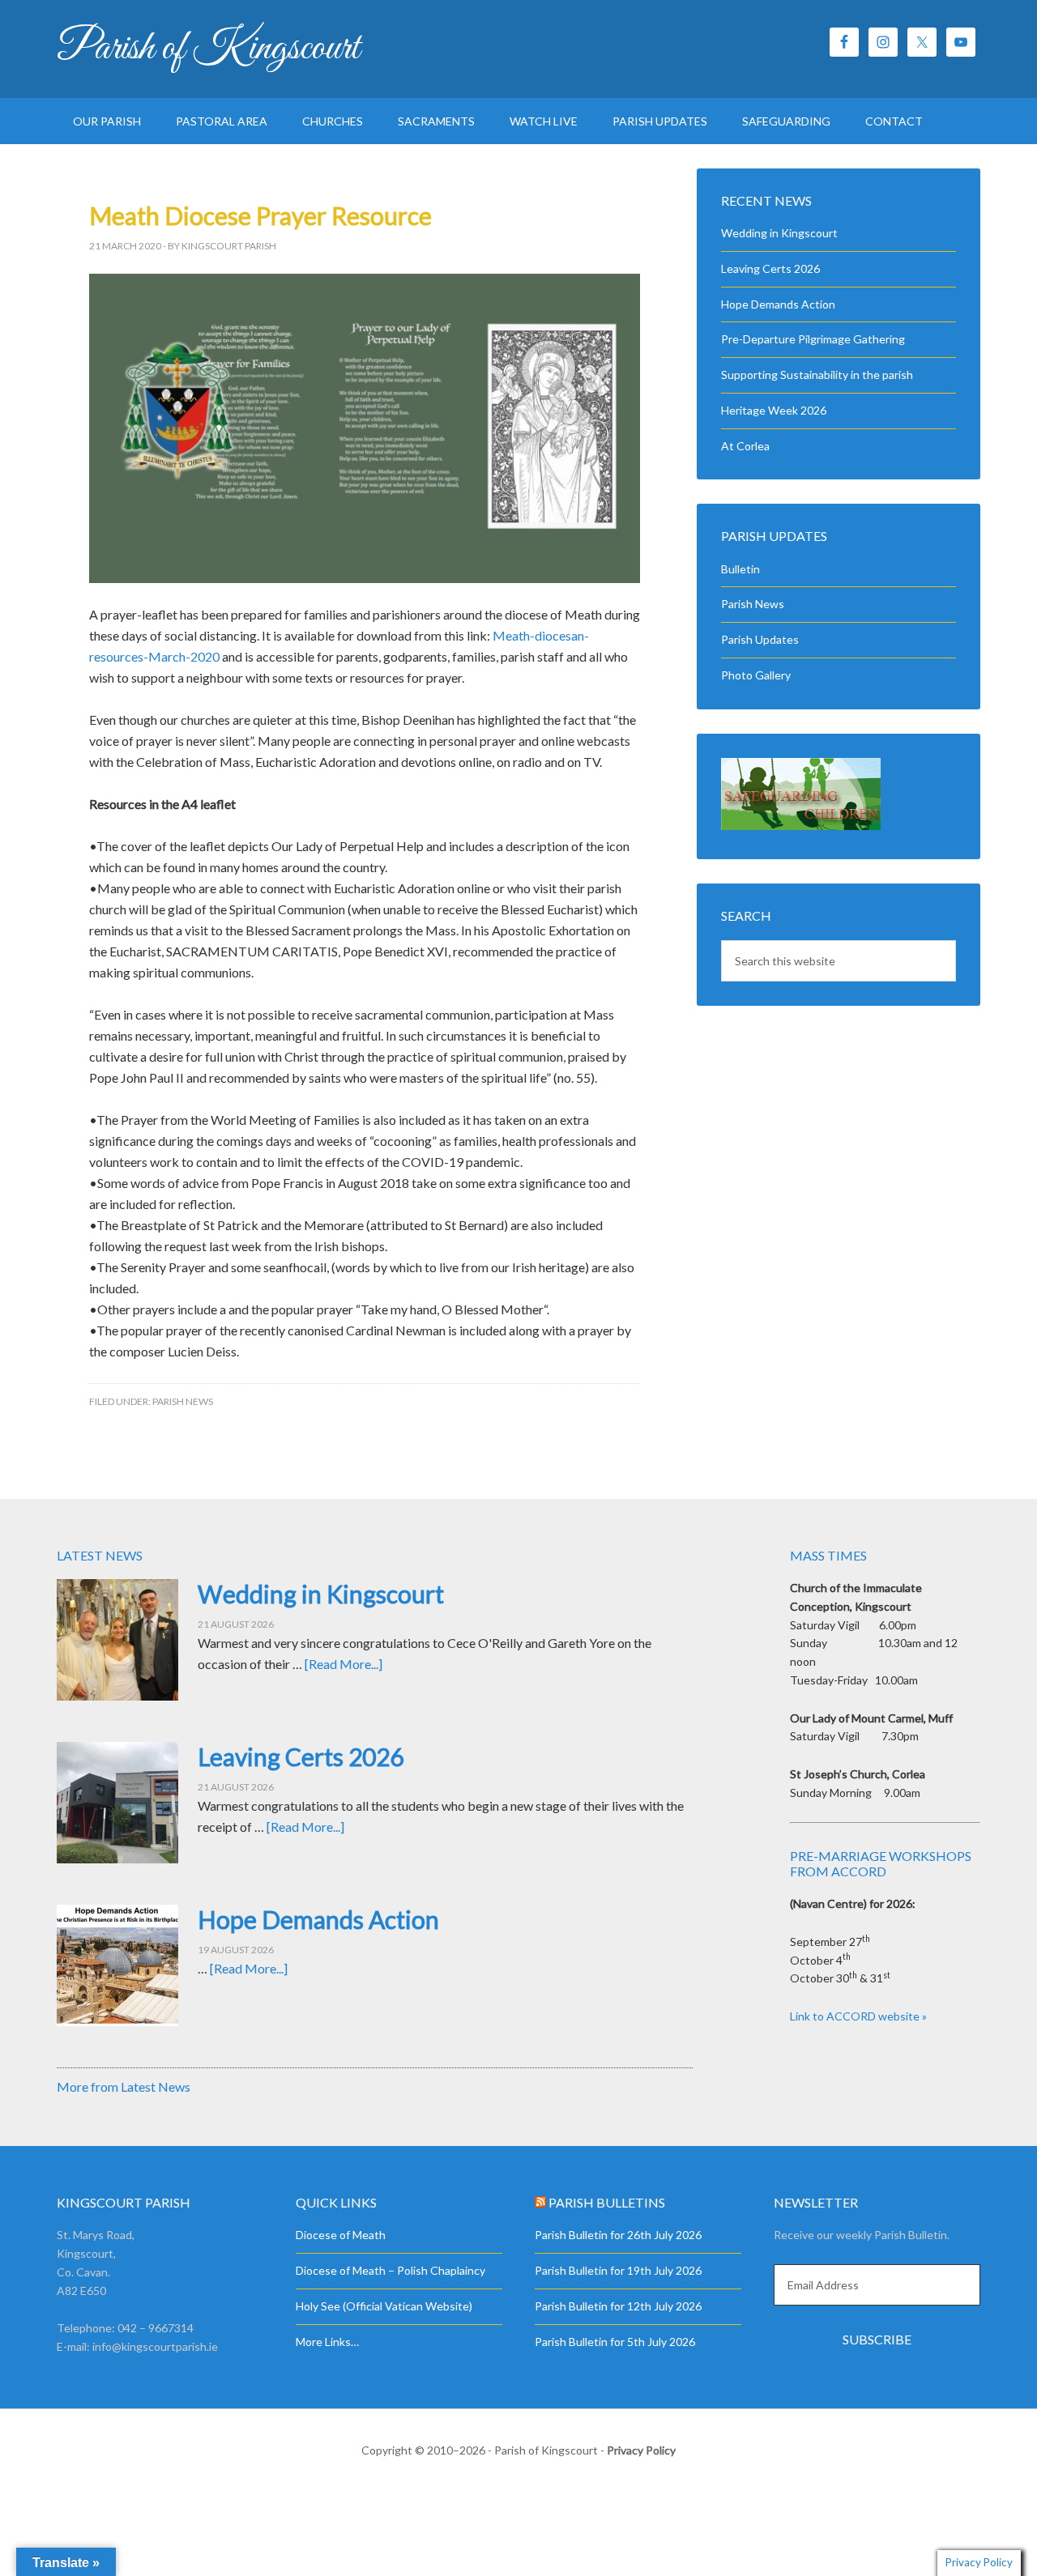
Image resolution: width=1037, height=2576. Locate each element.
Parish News (183, 1401)
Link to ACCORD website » (858, 2016)
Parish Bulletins (607, 2202)
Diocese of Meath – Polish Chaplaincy (390, 2270)
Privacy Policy (641, 2450)
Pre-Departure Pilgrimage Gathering (813, 339)
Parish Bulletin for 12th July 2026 (618, 2306)
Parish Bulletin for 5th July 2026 (615, 2342)
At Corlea (745, 446)
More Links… (327, 2342)
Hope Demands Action (778, 304)
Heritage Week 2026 (774, 410)
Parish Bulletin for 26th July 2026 (618, 2235)
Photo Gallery (756, 675)
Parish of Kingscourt (208, 49)
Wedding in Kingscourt (779, 233)
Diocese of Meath (341, 2235)
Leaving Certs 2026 (770, 268)
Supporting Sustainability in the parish (817, 375)
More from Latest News (124, 2086)
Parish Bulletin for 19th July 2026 (618, 2270)
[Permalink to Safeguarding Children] (801, 826)
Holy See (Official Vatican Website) (384, 2306)
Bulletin (740, 569)
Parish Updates (760, 639)
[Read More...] (344, 1664)
